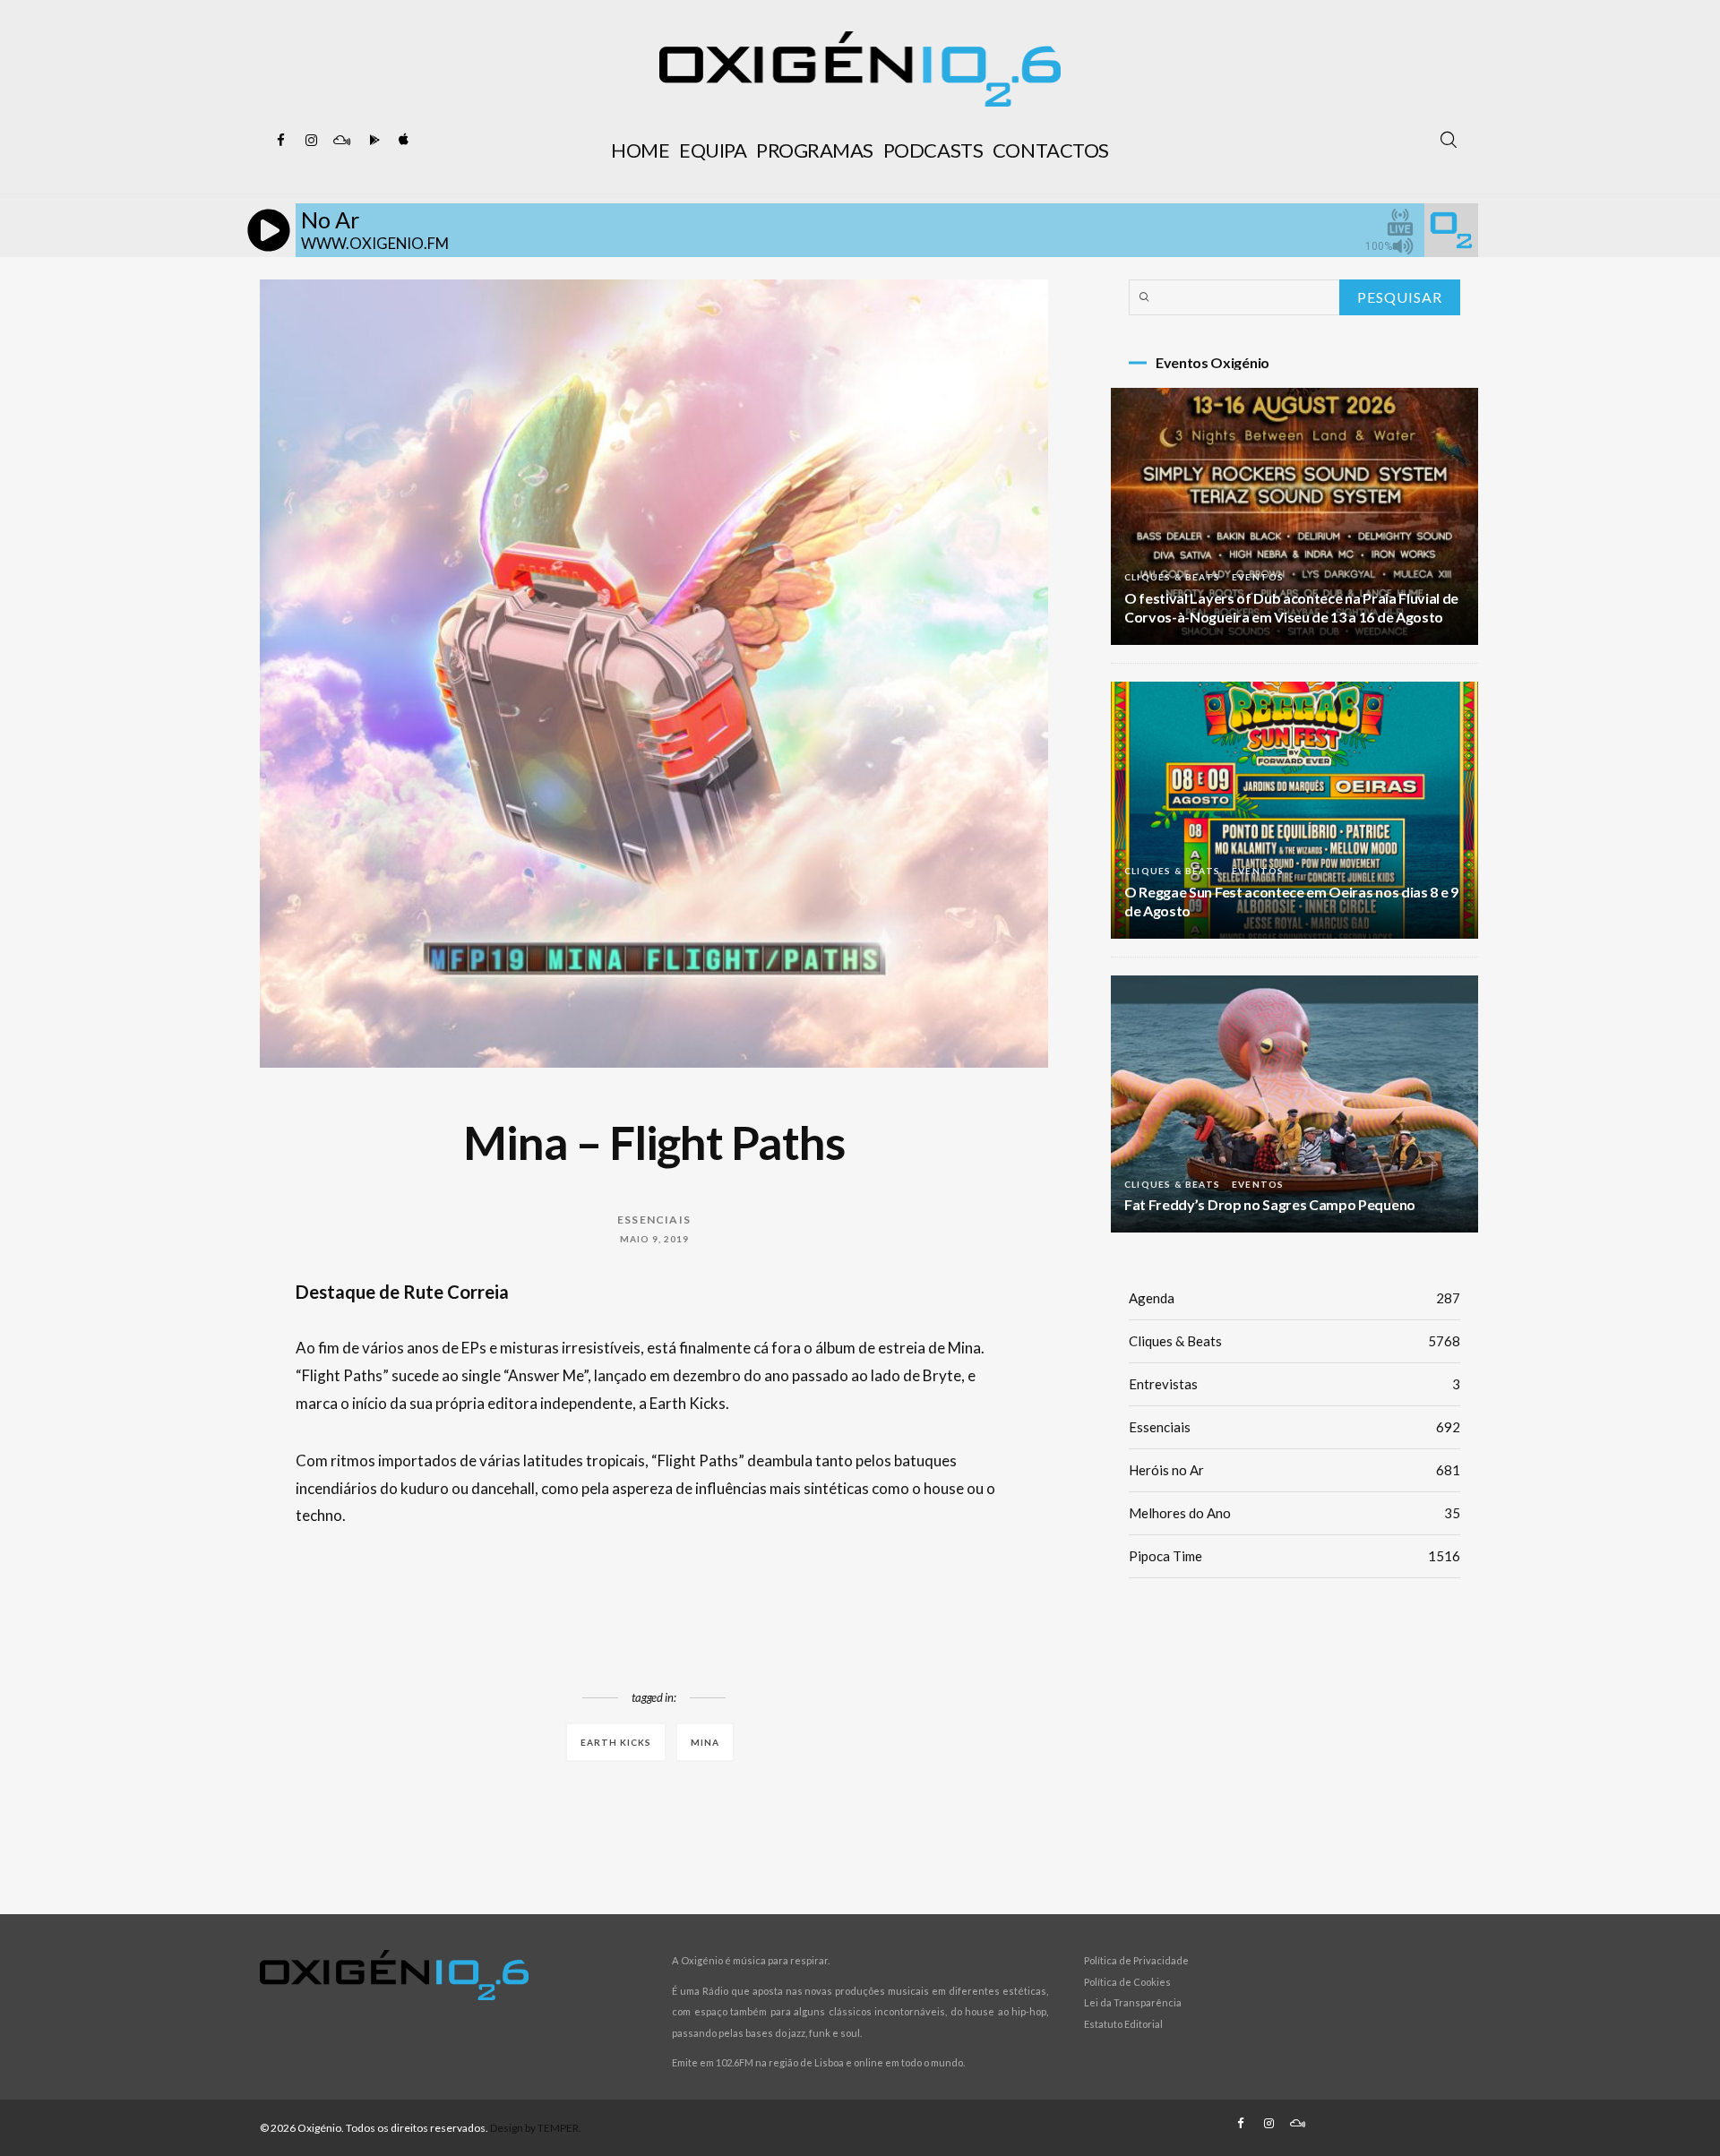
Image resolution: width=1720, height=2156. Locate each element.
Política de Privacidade (1136, 1960)
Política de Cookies (1127, 1982)
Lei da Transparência (1133, 2002)
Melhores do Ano (1294, 1513)
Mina (705, 1742)
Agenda (1294, 1298)
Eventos (1258, 577)
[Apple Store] (402, 141)
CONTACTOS (1051, 150)
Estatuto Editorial (1123, 2024)
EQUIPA (713, 150)
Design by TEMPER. (536, 2128)
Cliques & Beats (1172, 577)
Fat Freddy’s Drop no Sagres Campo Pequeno (1270, 1204)
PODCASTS (933, 150)
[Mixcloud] (341, 141)
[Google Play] (372, 141)
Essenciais (654, 1220)
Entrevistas (1294, 1384)
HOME (640, 150)
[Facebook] (280, 141)
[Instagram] (311, 141)
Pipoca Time (1294, 1556)
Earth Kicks (616, 1742)
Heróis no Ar (1294, 1470)
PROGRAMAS (815, 150)
